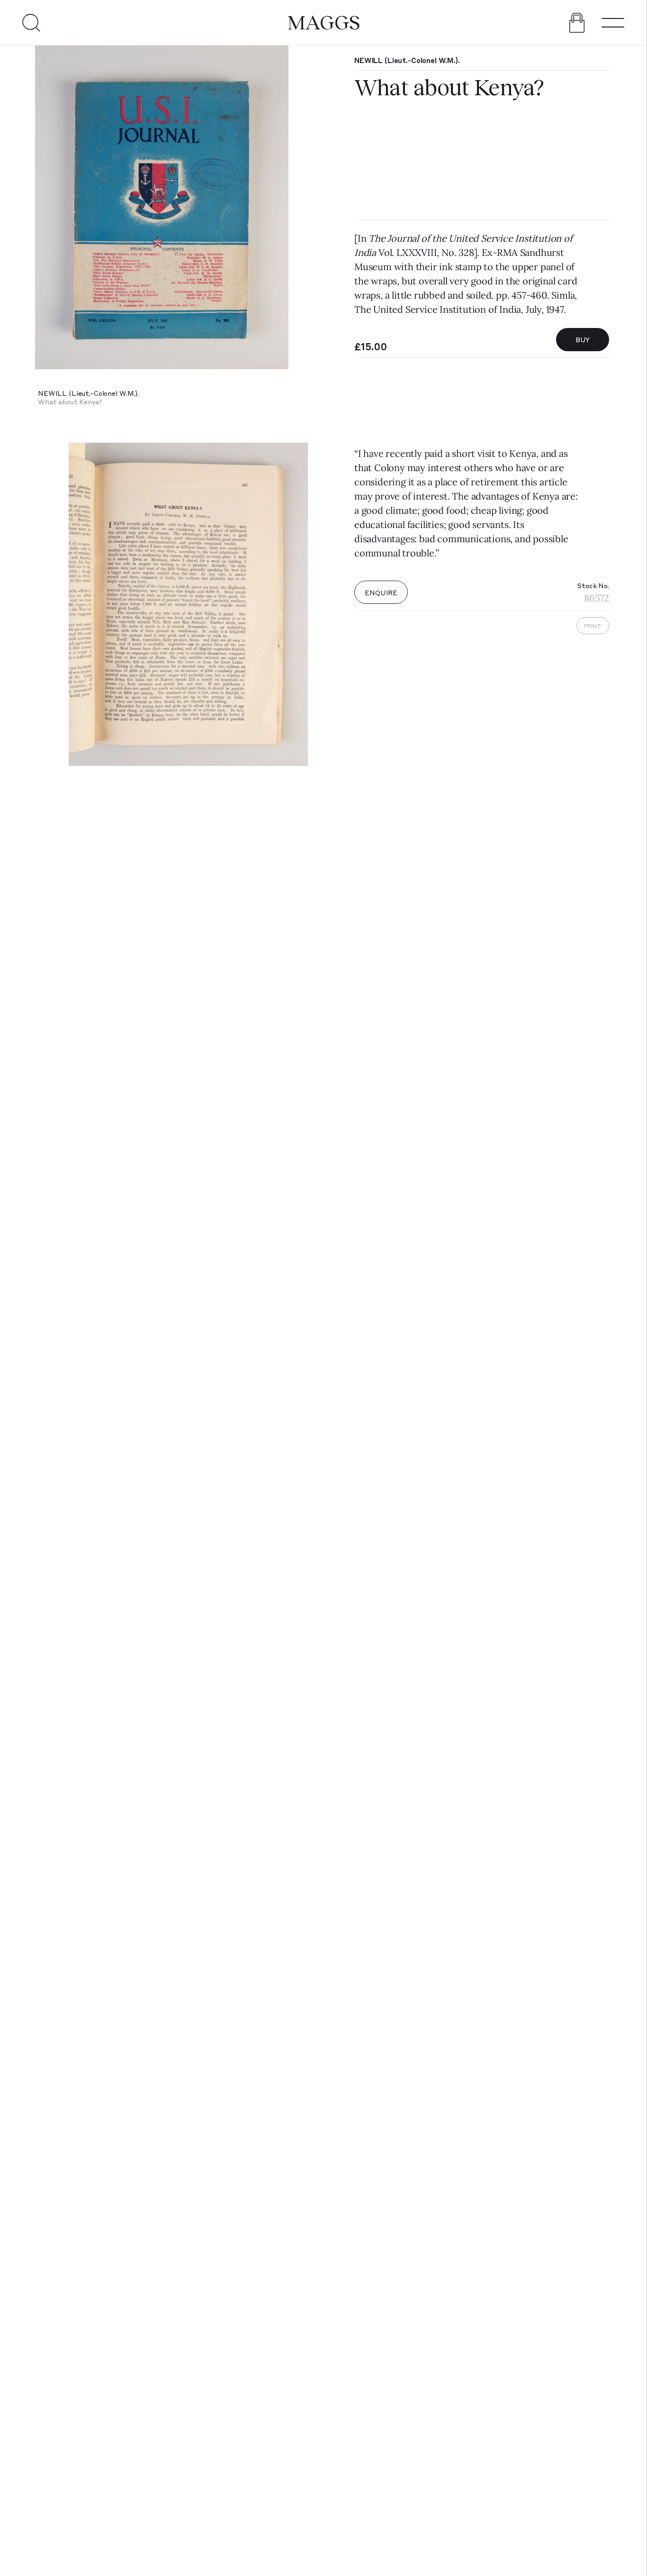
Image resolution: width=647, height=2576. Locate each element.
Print (593, 626)
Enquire (381, 592)
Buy (583, 339)
